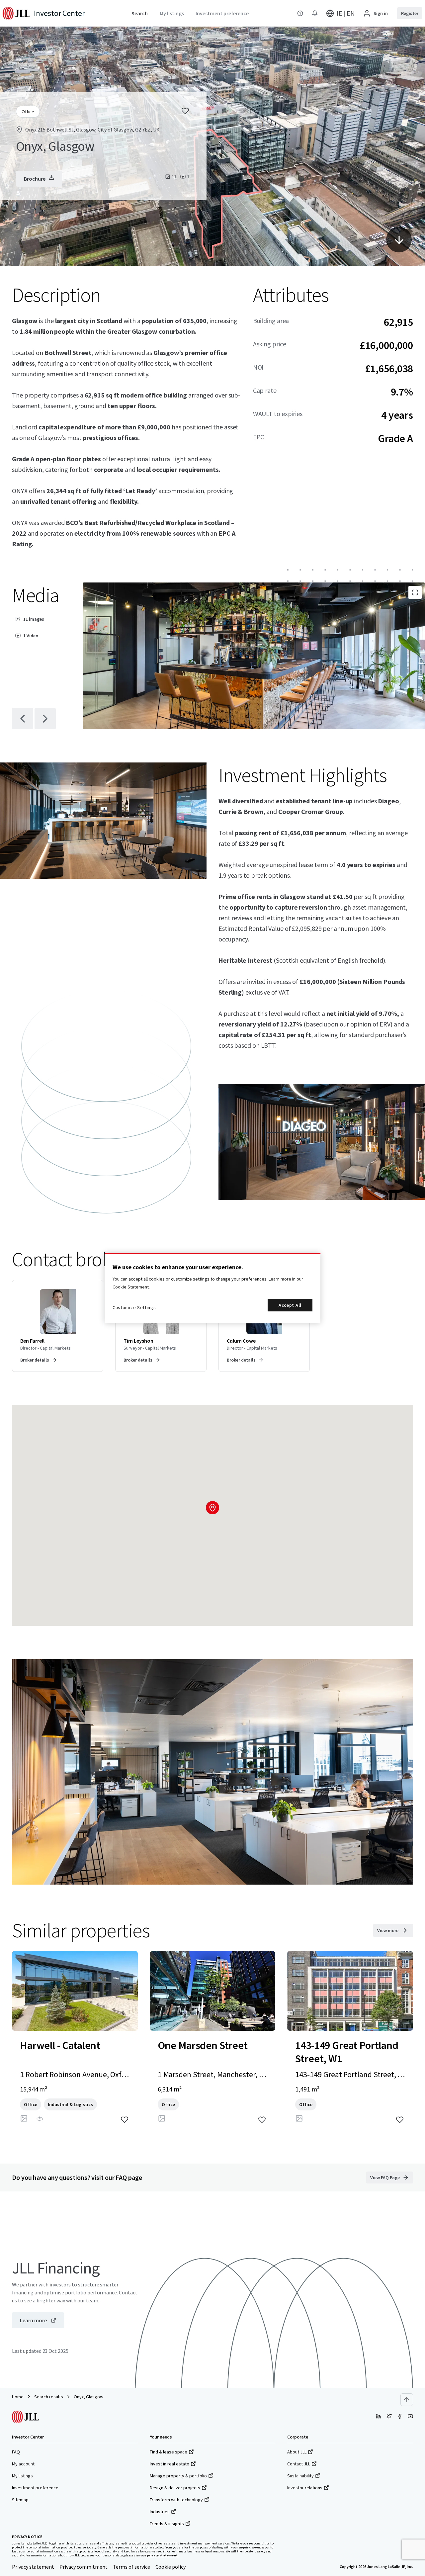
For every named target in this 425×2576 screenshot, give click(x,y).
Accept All (290, 1305)
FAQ (16, 2452)
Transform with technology (176, 2500)
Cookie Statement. (131, 1287)
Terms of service (131, 2567)
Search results (49, 2397)
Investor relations (305, 2488)
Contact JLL (299, 2464)
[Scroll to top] (407, 2400)
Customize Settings (134, 1307)
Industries (160, 2512)
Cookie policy (170, 2567)
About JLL (297, 2452)
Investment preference (35, 2488)
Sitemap (20, 2500)
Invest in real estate (170, 2464)
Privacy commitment (84, 2567)
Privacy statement (33, 2567)
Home (18, 2397)
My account (23, 2464)
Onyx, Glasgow (88, 2397)
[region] (212, 1288)
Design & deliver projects (175, 2488)
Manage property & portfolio (178, 2476)
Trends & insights (167, 2524)
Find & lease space (169, 2452)
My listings (22, 2476)
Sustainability (300, 2476)
